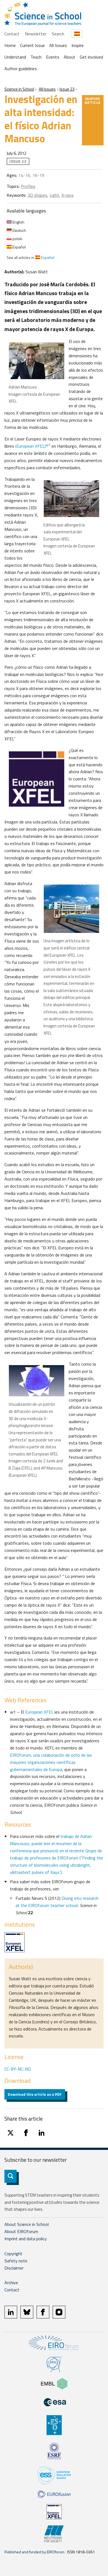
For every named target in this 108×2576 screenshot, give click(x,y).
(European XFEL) (33, 446)
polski (17, 239)
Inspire (78, 45)
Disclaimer (14, 2268)
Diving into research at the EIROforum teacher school (57, 1902)
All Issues (58, 45)
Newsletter (36, 34)
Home (10, 45)
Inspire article (93, 100)
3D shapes (37, 195)
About (70, 57)
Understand (15, 57)
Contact (12, 34)
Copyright (13, 2254)
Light (54, 195)
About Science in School (27, 2224)
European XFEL (39, 1712)
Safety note (16, 2261)
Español (19, 247)
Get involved (91, 57)
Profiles (28, 186)
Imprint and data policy (26, 2239)
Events (53, 57)
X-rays (68, 195)
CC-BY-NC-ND (18, 2069)
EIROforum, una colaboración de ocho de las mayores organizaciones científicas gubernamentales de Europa (51, 1762)
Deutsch (19, 230)
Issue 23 (67, 89)
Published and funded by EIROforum (34, 2552)
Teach (36, 57)
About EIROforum (21, 2231)
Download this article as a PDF (35, 2094)
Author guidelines (21, 69)
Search (58, 34)
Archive (11, 2283)
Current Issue (33, 45)
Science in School (19, 89)
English (18, 222)
